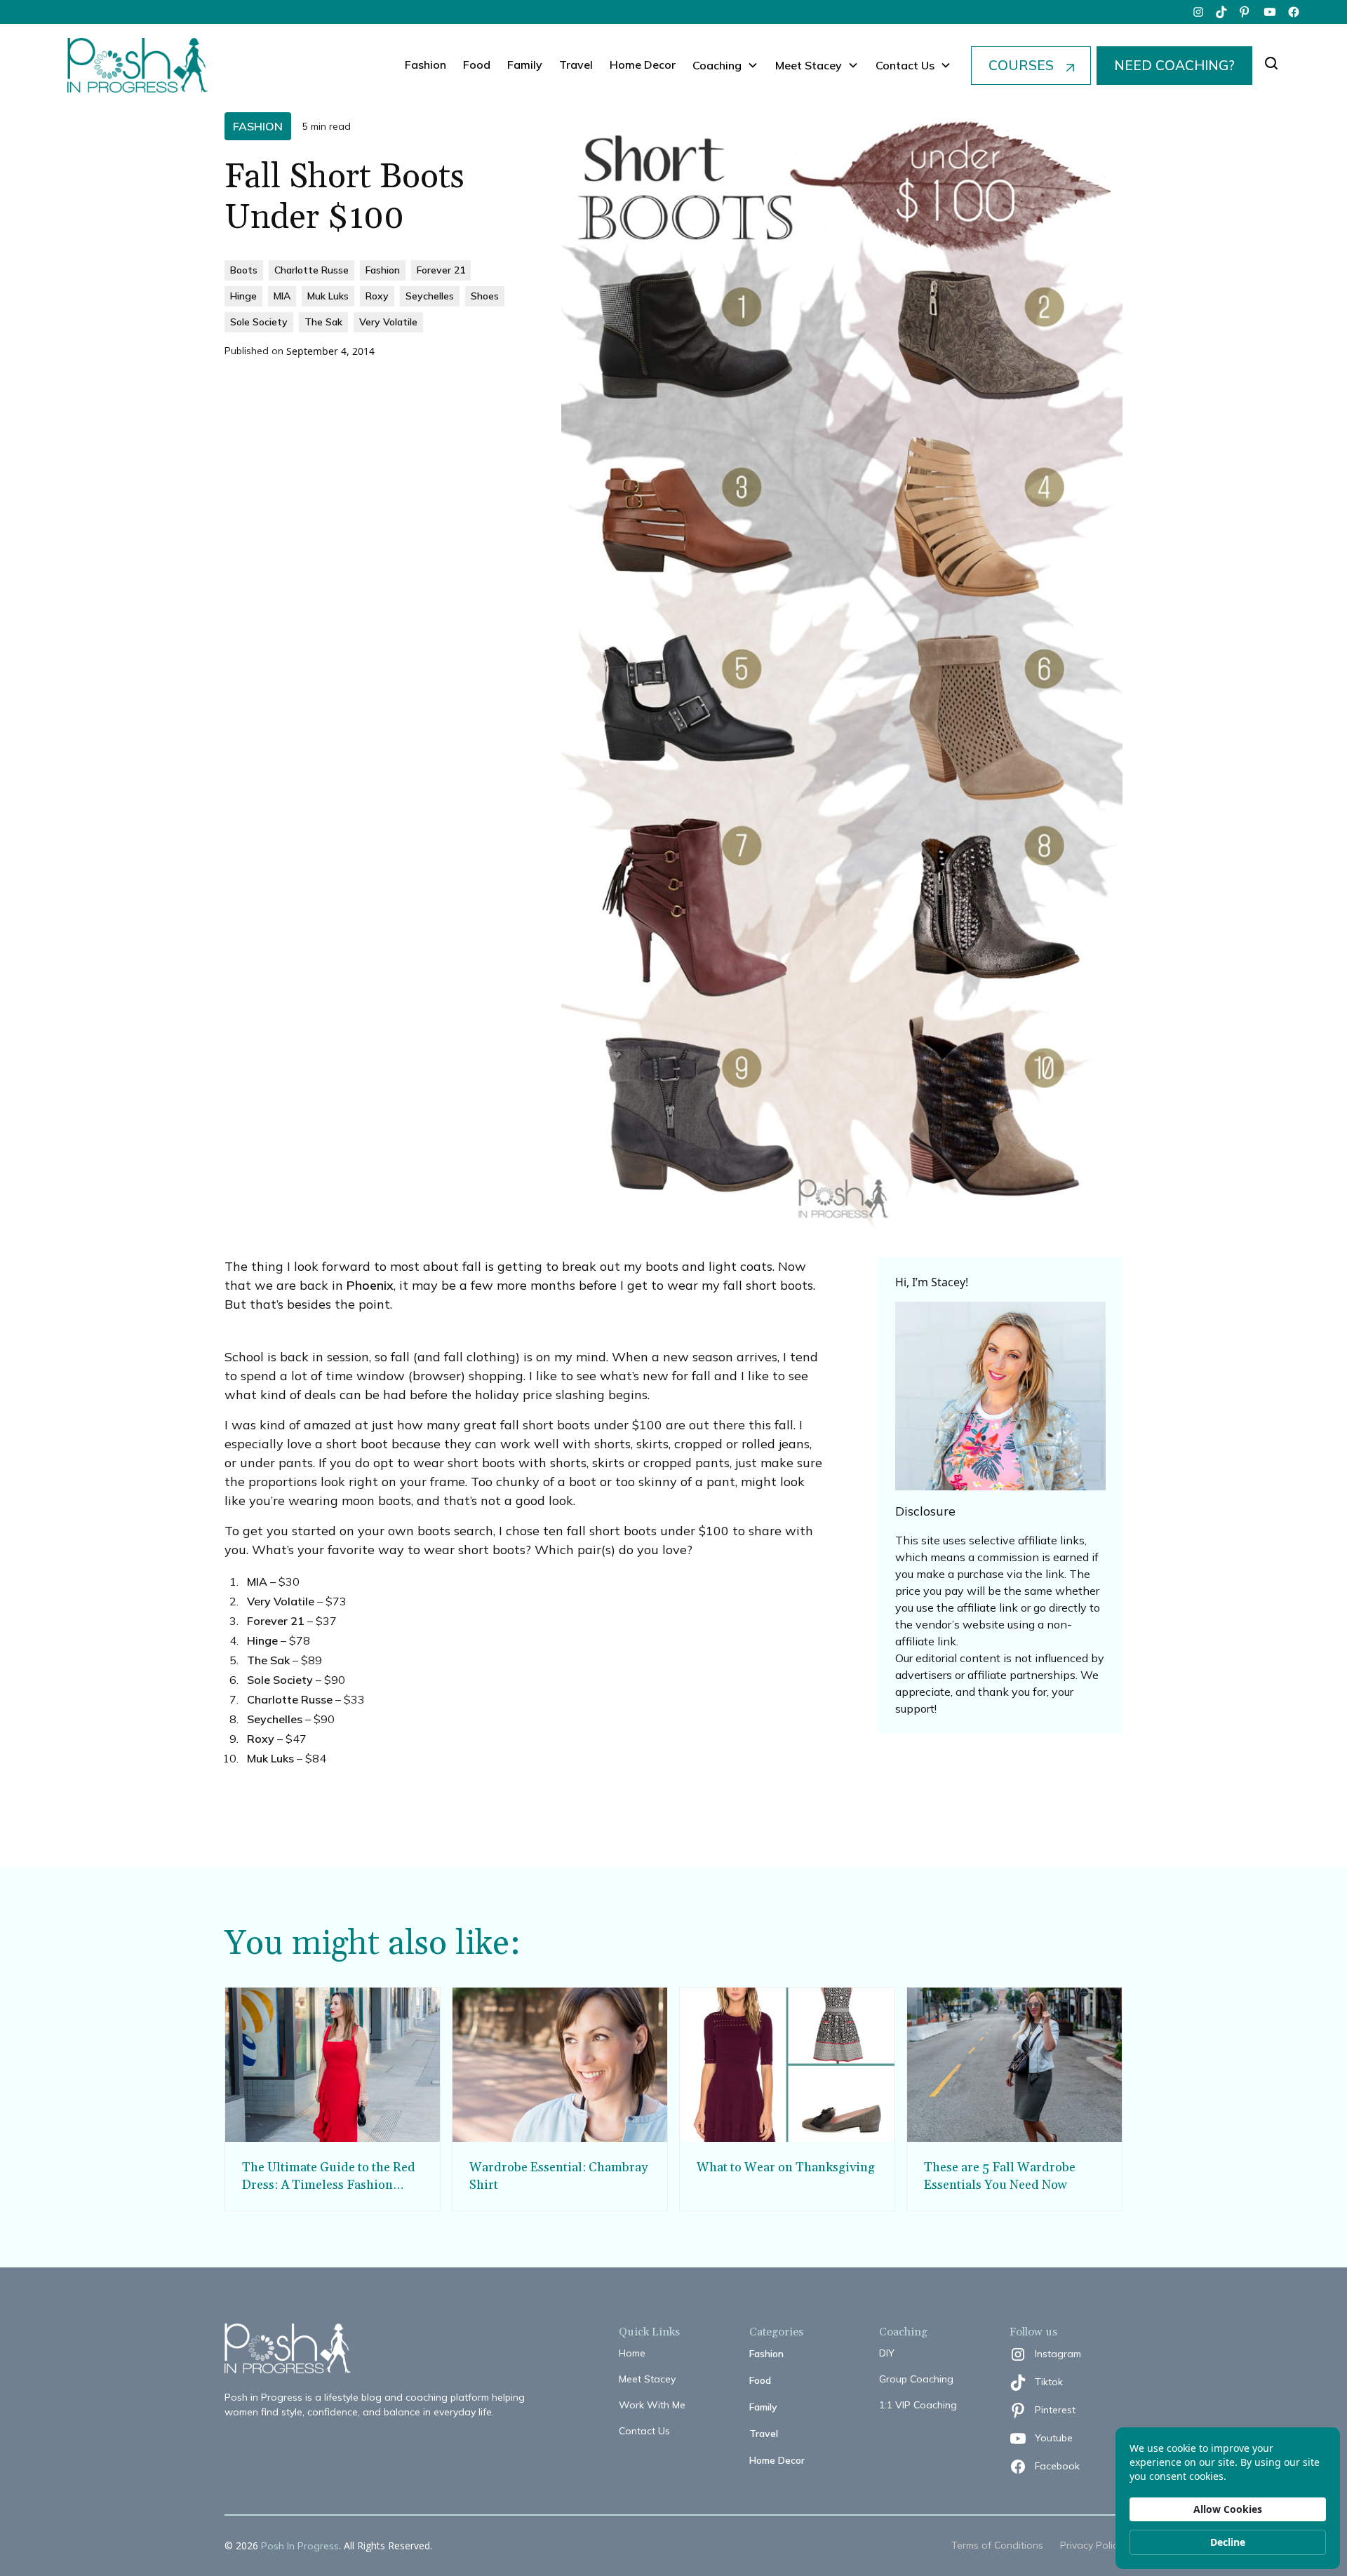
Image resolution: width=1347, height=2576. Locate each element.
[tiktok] (1222, 12)
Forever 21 (276, 1621)
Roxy (261, 1739)
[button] (725, 65)
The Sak (268, 1660)
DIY (887, 2353)
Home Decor (643, 65)
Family (525, 65)
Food (477, 65)
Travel (576, 65)
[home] (138, 65)
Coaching (717, 65)
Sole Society (280, 1680)
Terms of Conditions (997, 2545)
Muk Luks (270, 1758)
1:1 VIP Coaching (918, 2405)
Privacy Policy (1091, 2545)
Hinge (262, 1640)
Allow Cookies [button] (1228, 2509)
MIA (257, 1582)
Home (632, 2353)
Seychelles (275, 1719)
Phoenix (370, 1285)
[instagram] (1198, 12)
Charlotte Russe (290, 1699)
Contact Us (644, 2431)
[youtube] (1270, 12)
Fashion (425, 65)
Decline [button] (1228, 2542)
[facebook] (1294, 12)
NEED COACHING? (1174, 65)
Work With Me (652, 2405)
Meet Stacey (647, 2379)
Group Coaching (916, 2379)
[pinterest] (1246, 12)
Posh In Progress (300, 2546)
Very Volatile (281, 1601)
